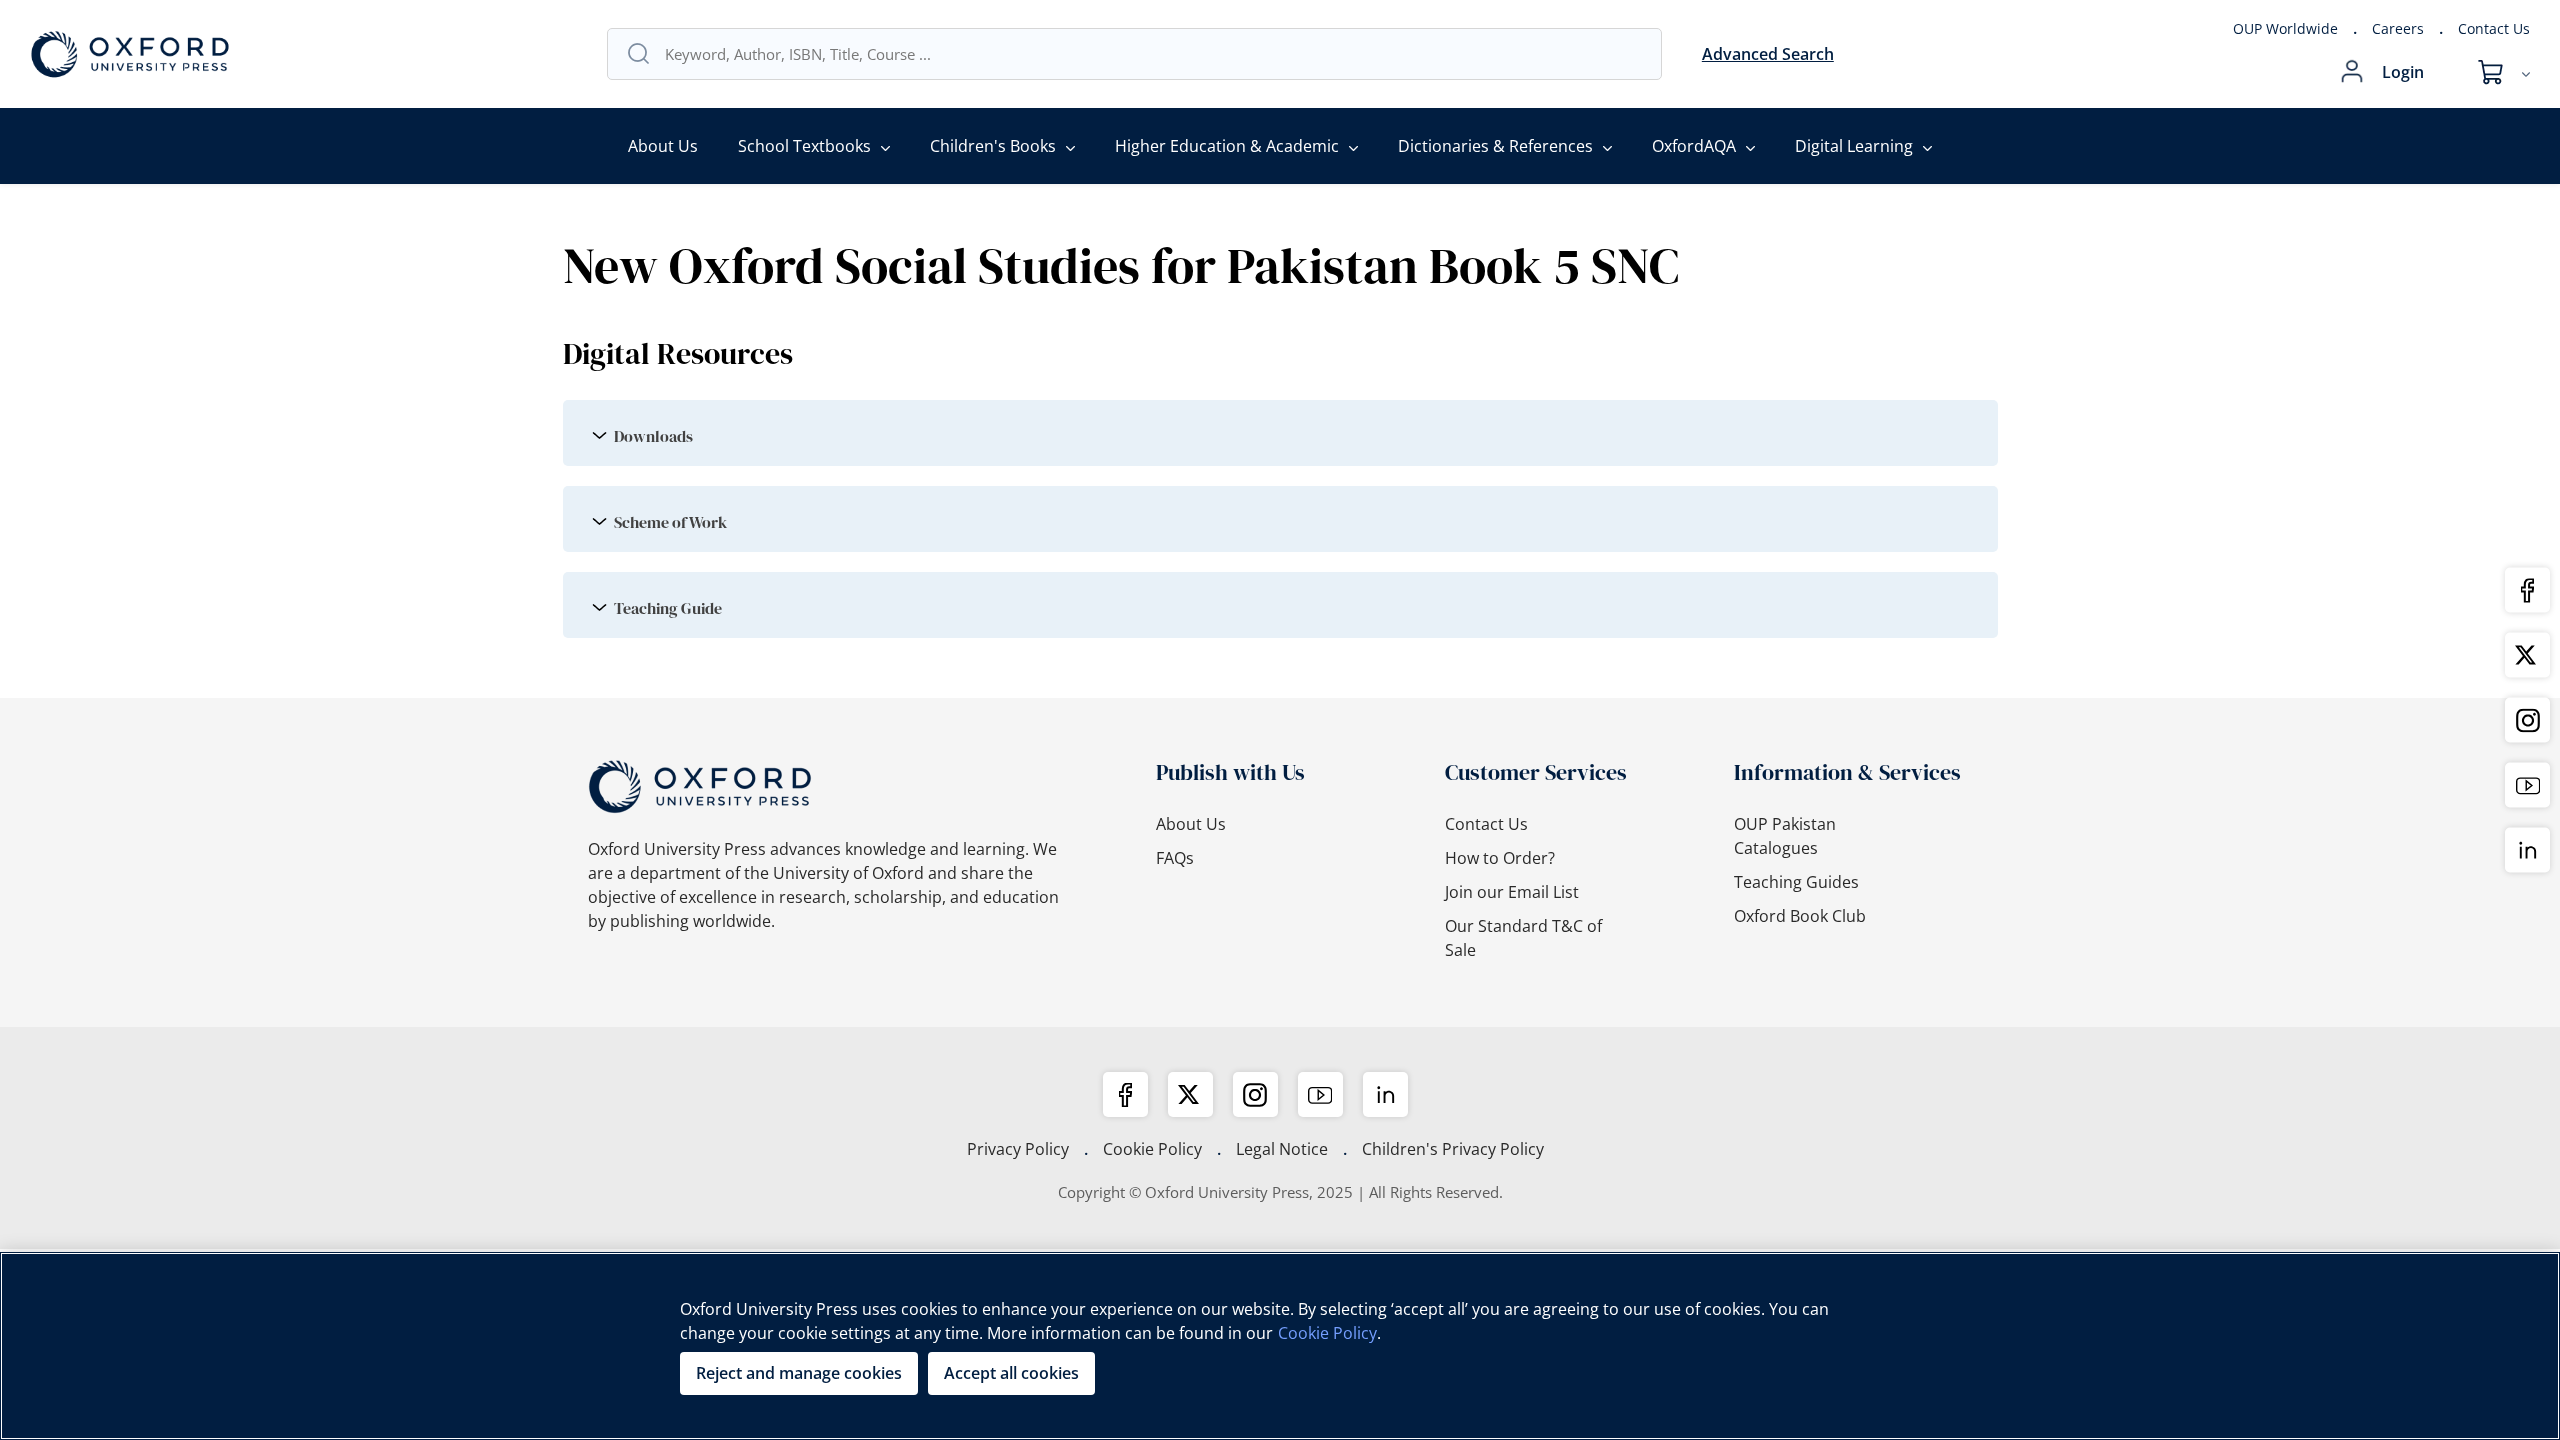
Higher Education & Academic (1227, 146)
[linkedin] (1385, 1094)
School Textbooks (804, 146)
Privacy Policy (1018, 1149)
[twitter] (1190, 1094)
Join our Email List (1512, 892)
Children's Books (993, 146)
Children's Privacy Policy (1453, 1149)
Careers (2398, 28)
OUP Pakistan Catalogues (1785, 836)
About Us (663, 146)
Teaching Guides (1796, 882)
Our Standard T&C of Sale (1523, 938)
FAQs (1175, 858)
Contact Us (2494, 28)
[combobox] (1153, 54)
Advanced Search (1768, 54)
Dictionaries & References (1495, 146)
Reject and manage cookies (799, 1373)
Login (2403, 72)
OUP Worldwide (2285, 28)
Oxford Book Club (1800, 916)
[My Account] (2352, 72)
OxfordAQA (1694, 146)
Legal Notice (1282, 1149)
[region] (1280, 1346)
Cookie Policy (1152, 1149)
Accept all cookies (1011, 1373)
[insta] (1255, 1094)
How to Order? (1500, 858)
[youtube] (1320, 1094)
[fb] (1125, 1094)
